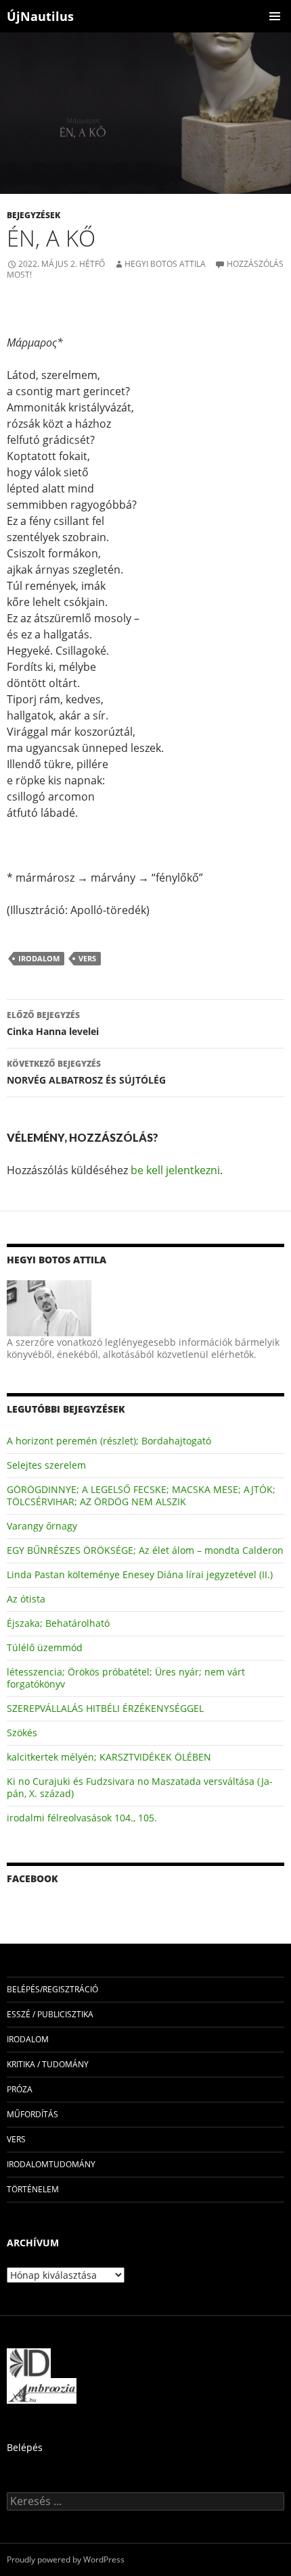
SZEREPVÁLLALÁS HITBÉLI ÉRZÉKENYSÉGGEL (105, 1708)
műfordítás (32, 2114)
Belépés (25, 2447)
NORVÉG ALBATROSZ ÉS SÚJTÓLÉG (86, 1072)
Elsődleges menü (275, 16)
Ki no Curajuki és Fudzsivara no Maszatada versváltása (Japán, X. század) (140, 1787)
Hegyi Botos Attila (165, 264)
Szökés (22, 1733)
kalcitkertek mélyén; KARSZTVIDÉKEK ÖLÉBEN (109, 1757)
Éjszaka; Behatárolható (58, 1623)
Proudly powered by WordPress (66, 2559)
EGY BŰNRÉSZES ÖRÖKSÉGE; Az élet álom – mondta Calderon (145, 1550)
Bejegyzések (33, 215)
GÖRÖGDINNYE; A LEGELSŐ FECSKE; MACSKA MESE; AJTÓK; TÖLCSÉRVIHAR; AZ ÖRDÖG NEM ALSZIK (141, 1495)
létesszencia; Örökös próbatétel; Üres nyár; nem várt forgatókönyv (126, 1678)
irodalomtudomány (51, 2164)
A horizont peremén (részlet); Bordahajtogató (109, 1441)
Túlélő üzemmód (45, 1647)
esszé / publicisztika (50, 2014)
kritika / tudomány (48, 2064)
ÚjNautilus (40, 16)
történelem (33, 2189)
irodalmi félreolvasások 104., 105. (82, 1818)
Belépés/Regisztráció (52, 1989)
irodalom (39, 958)
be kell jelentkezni (175, 1170)
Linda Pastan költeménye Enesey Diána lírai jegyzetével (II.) (140, 1574)
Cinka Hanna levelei (53, 1024)
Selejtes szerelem (46, 1465)
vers (87, 958)
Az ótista (26, 1599)
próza (20, 2089)
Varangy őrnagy (42, 1526)
